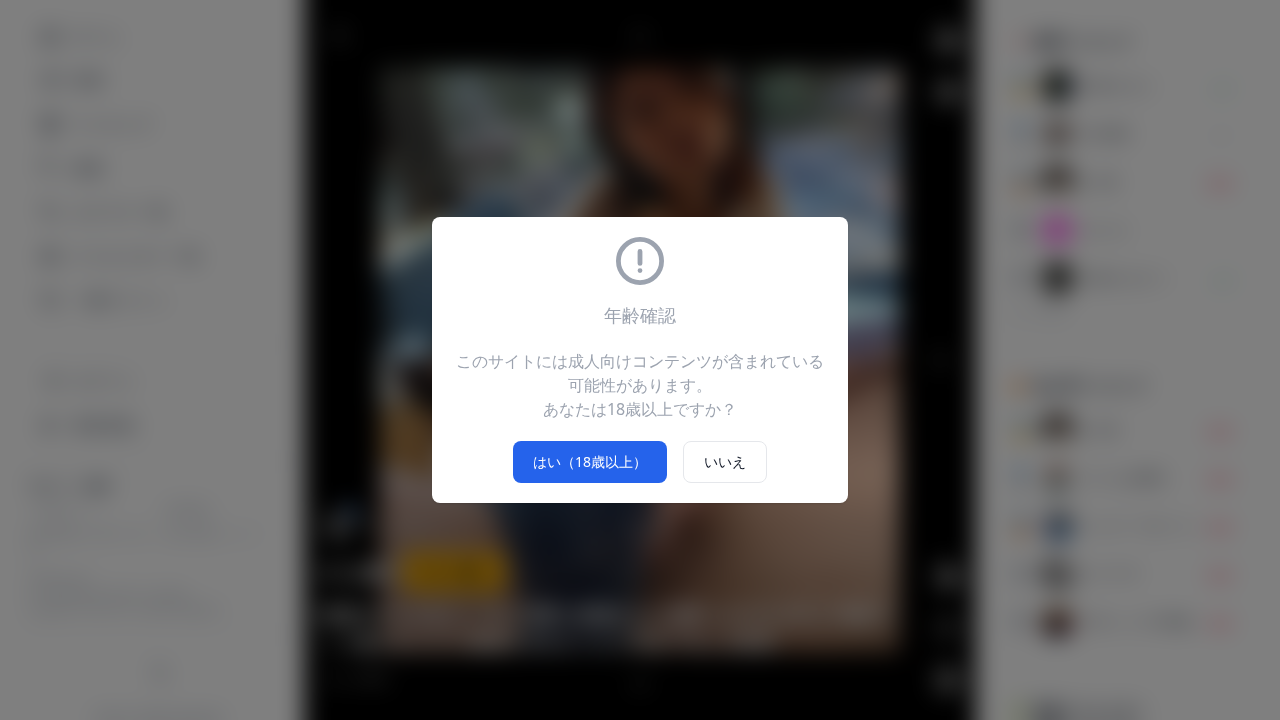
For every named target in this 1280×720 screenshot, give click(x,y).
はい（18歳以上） (590, 461)
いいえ (725, 461)
